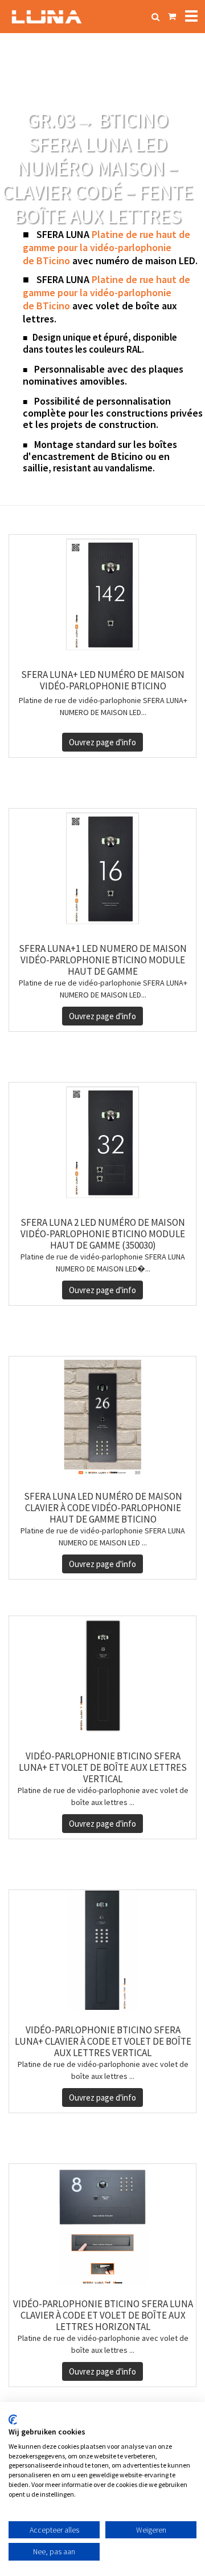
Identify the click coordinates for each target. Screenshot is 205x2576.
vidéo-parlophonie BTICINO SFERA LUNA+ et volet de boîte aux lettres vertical (103, 1767)
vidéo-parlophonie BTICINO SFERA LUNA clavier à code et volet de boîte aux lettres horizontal (103, 2315)
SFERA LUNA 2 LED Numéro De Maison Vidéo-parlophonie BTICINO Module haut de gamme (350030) (103, 1234)
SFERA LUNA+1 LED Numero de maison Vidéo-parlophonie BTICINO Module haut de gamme (103, 960)
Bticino (127, 456)
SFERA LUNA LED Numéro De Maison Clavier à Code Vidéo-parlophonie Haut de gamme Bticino (103, 1508)
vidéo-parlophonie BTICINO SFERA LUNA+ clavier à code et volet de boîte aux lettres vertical (103, 2041)
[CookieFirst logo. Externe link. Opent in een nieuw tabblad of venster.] (13, 2420)
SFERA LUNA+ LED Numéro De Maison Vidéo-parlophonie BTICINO (103, 680)
